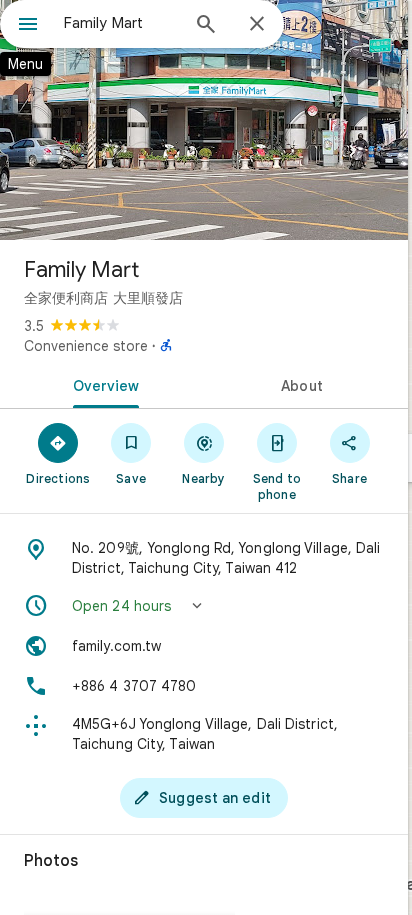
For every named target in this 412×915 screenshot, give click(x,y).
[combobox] (121, 23)
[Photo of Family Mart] (204, 120)
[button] (204, 606)
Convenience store (86, 346)
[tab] (102, 384)
